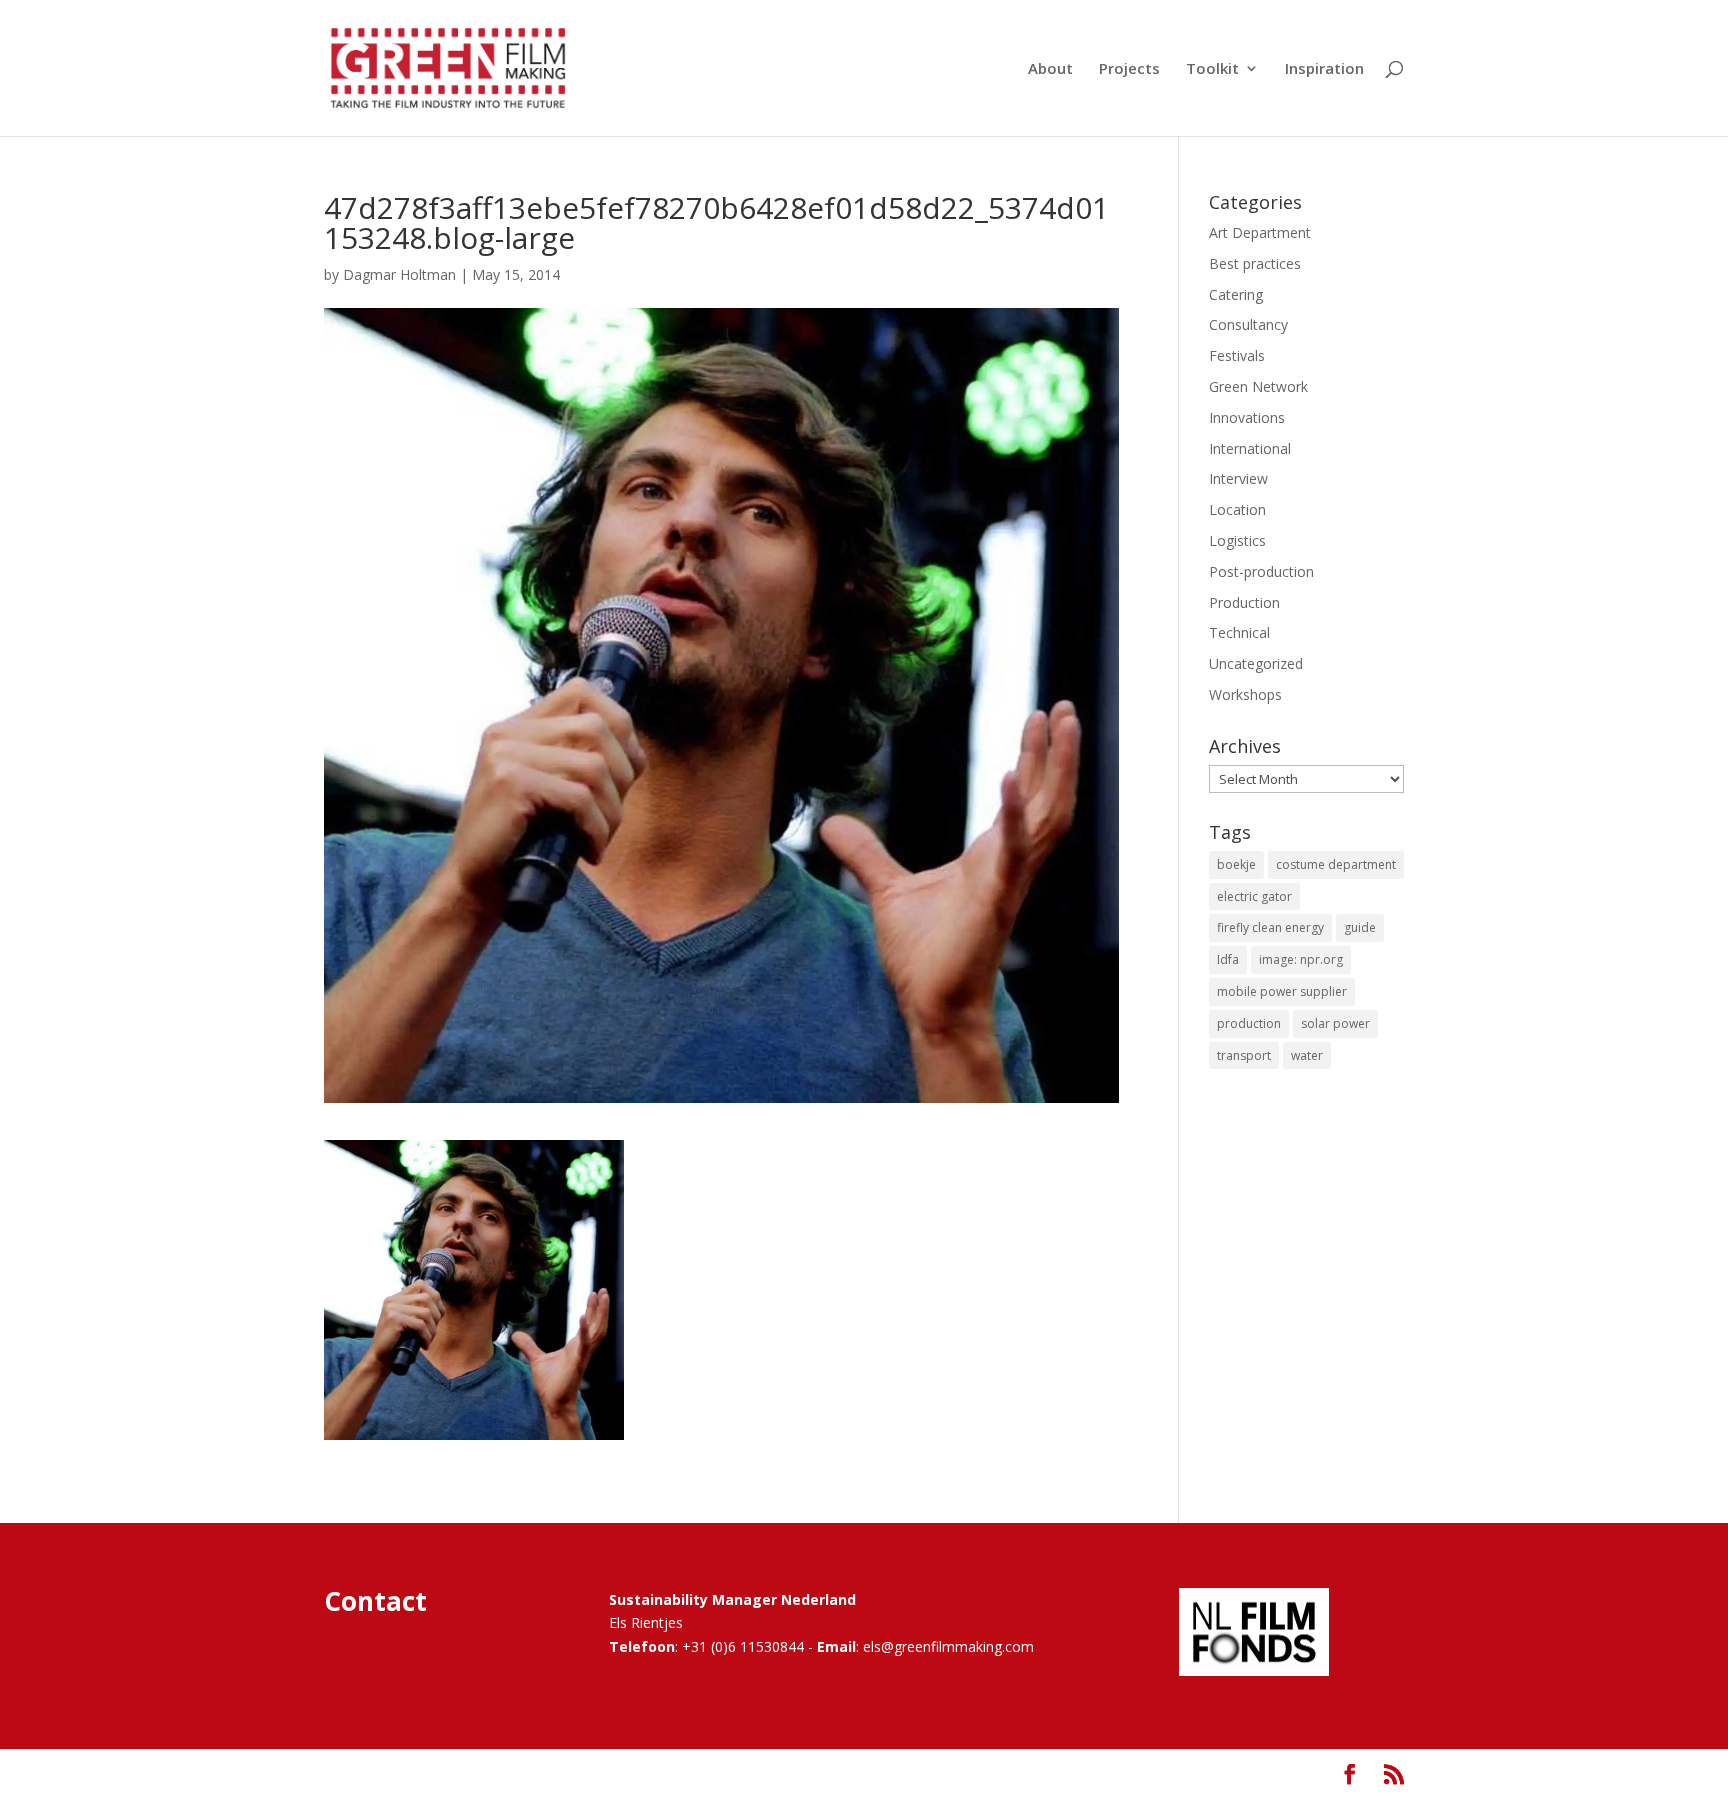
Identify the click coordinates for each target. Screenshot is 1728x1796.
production (1249, 1023)
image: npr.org (1301, 959)
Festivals (1237, 355)
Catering (1236, 294)
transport (1244, 1055)
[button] (474, 1290)
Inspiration (1324, 69)
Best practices (1255, 263)
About (1050, 69)
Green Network (1258, 386)
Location (1237, 509)
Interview (1238, 478)
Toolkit (1212, 69)
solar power (1335, 1023)
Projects (1129, 69)
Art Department (1260, 232)
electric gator (1254, 896)
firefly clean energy (1270, 927)
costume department (1336, 864)
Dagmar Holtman (399, 274)
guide (1360, 927)
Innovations (1247, 417)
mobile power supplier (1282, 991)
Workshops (1245, 694)
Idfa (1228, 959)
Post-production (1261, 571)
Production (1244, 602)
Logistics (1237, 540)
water (1307, 1055)
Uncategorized (1256, 663)
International (1250, 448)
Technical (1239, 632)
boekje (1236, 864)
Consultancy (1248, 324)
